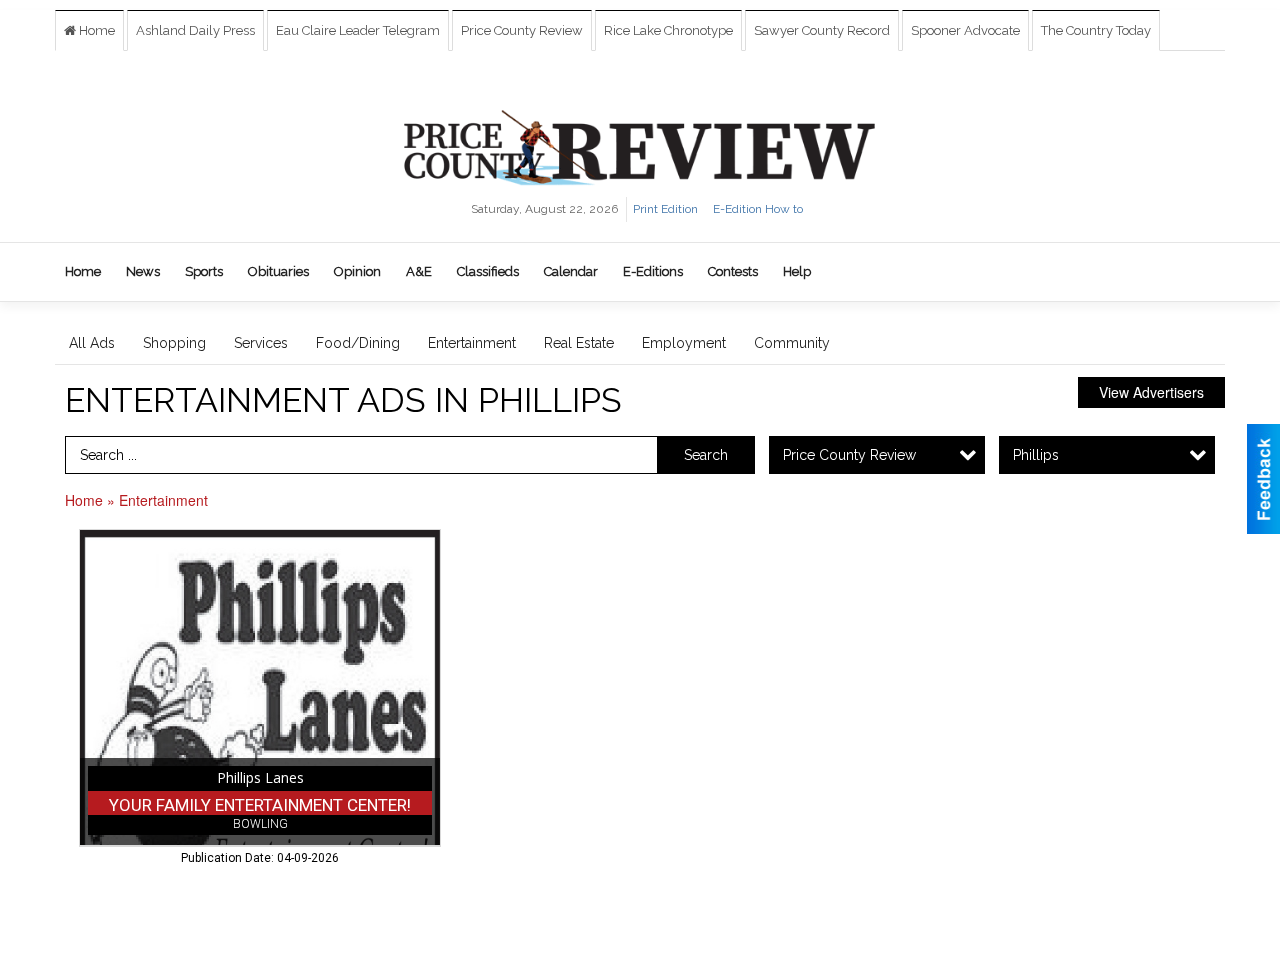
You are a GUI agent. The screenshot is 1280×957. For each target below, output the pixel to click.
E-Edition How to (758, 209)
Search (706, 455)
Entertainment (472, 343)
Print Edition (665, 209)
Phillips (1036, 455)
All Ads (92, 343)
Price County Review (522, 30)
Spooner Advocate (965, 30)
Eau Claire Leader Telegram (358, 30)
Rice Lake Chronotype (668, 30)
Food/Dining (358, 343)
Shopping (174, 343)
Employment (684, 343)
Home (95, 30)
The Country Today (1096, 30)
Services (261, 343)
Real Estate (579, 343)
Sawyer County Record (822, 30)
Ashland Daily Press (195, 30)
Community (792, 343)
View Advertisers (1151, 392)
